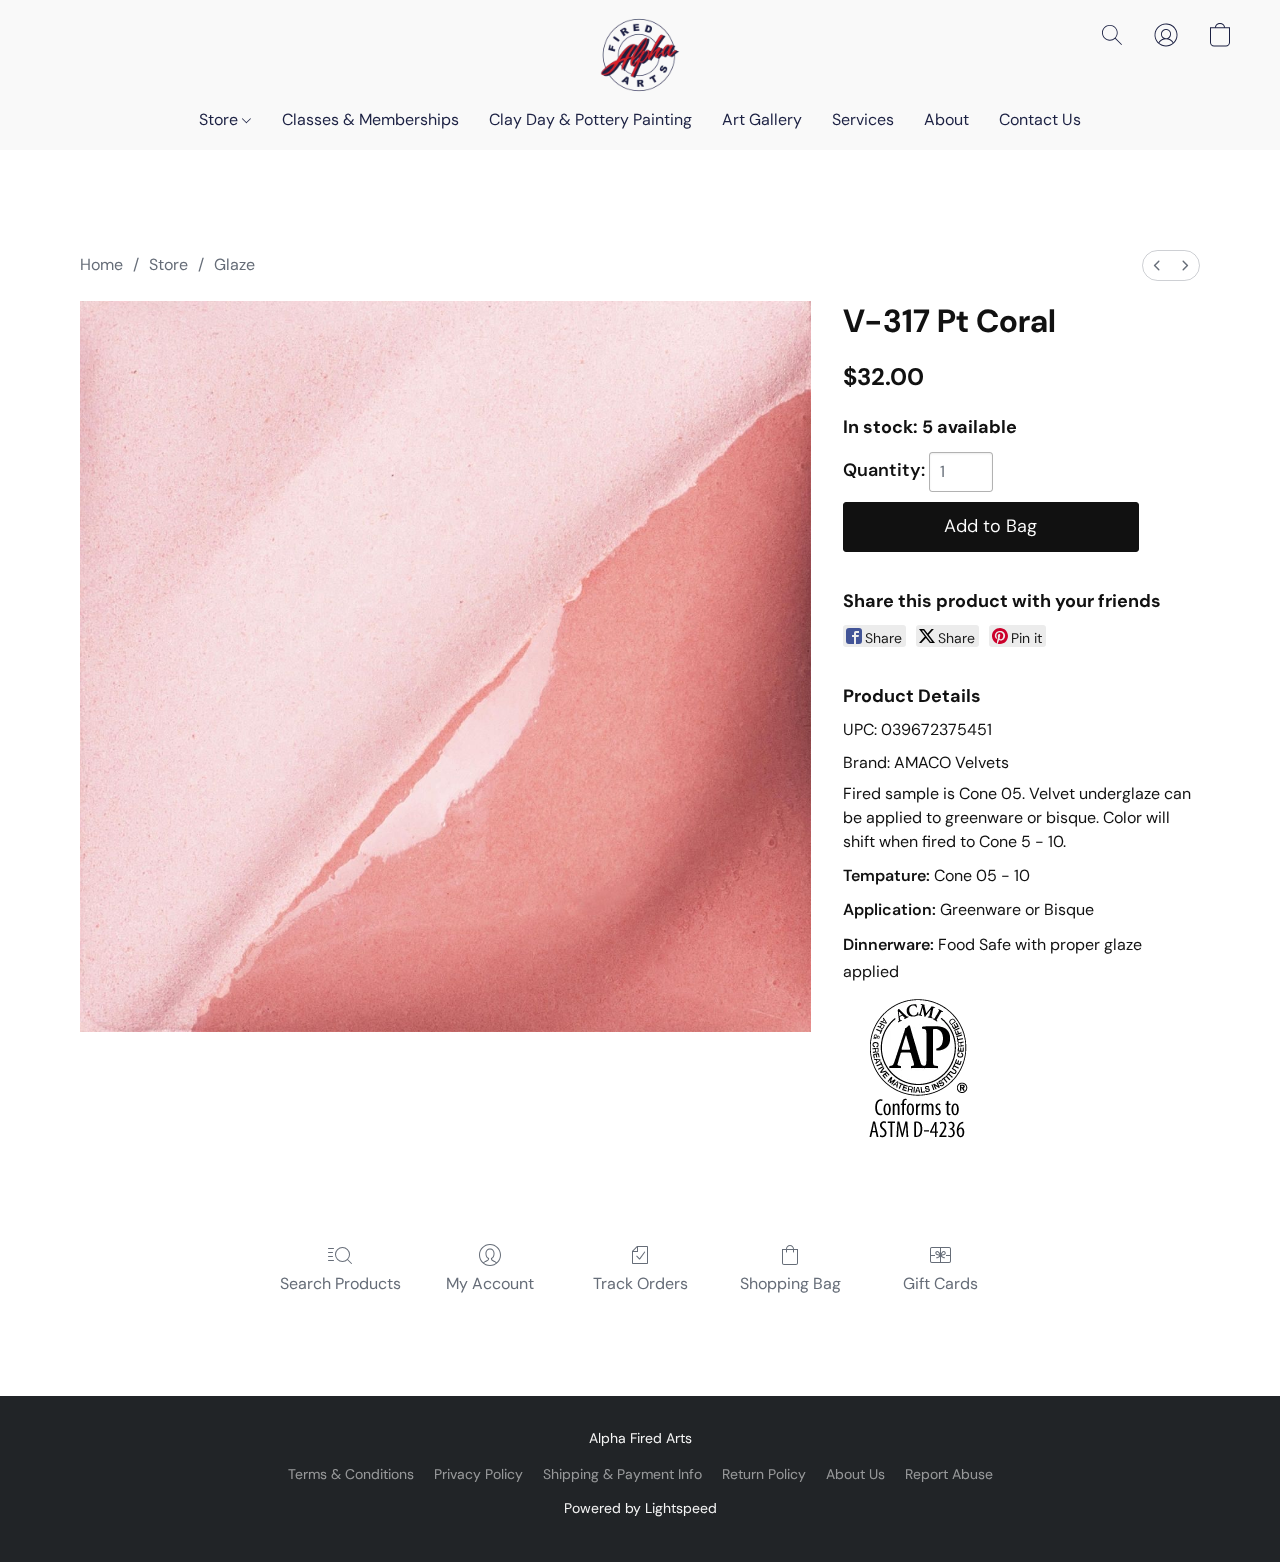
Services (863, 119)
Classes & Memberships (370, 119)
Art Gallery (762, 119)
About (946, 119)
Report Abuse (949, 1474)
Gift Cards (940, 1283)
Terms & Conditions (351, 1474)
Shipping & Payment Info (622, 1474)
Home (101, 264)
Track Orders (640, 1283)
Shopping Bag (790, 1283)
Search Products (340, 1283)
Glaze (234, 264)
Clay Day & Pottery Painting (590, 119)
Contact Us (1040, 119)
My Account (490, 1283)
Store (220, 119)
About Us (855, 1474)
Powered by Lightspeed (640, 1508)
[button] (640, 55)
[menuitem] (1157, 265)
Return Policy (764, 1474)
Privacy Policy (478, 1474)
